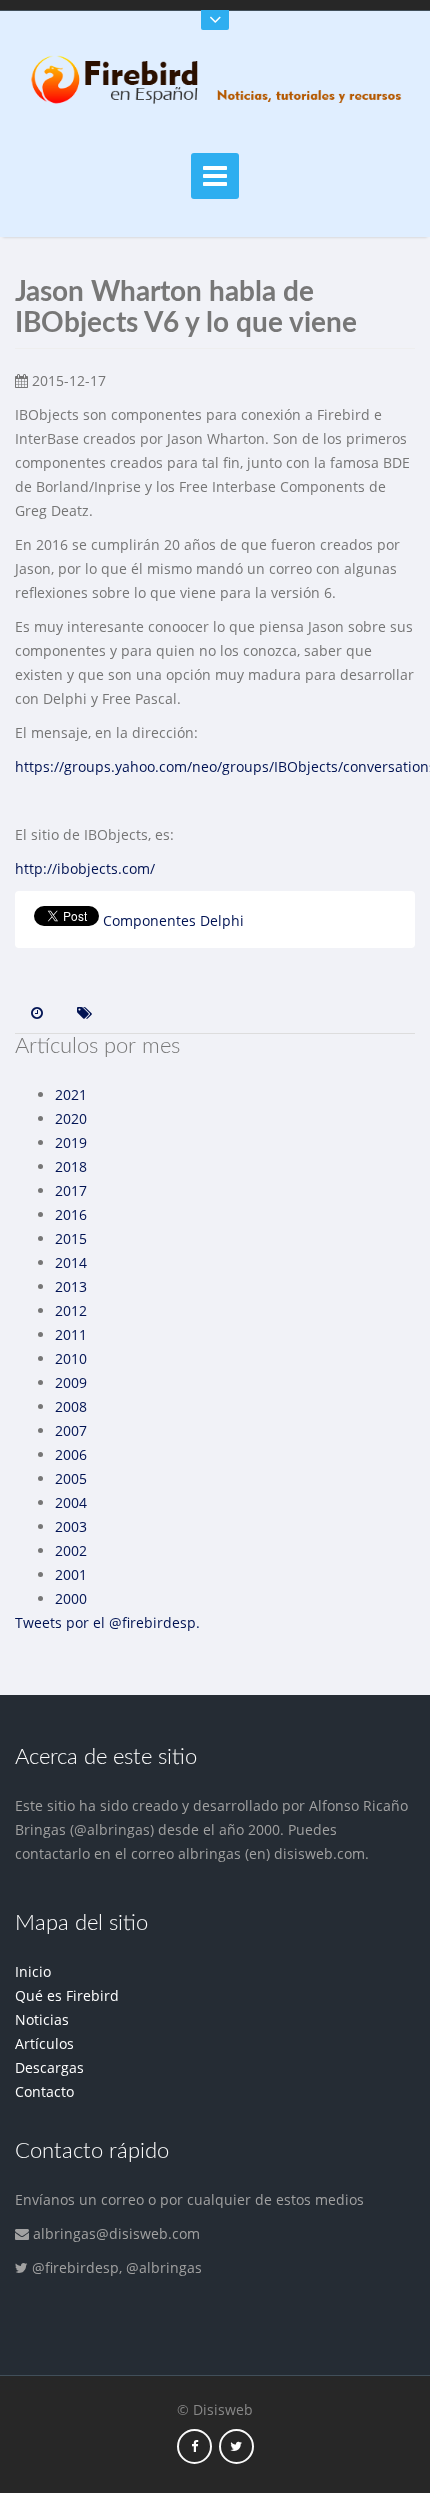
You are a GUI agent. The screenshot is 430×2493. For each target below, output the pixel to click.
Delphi (222, 920)
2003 (71, 1526)
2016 (71, 1214)
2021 (71, 1094)
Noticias (42, 2019)
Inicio (33, 1971)
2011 (71, 1334)
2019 (71, 1142)
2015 (71, 1238)
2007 (71, 1430)
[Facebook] (194, 2445)
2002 (71, 1550)
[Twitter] (236, 2445)
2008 (71, 1406)
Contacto (44, 2091)
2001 (71, 1574)
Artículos (44, 2043)
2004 (71, 1502)
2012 (71, 1310)
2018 (71, 1166)
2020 (71, 1118)
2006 (71, 1454)
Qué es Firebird (67, 1995)
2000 (71, 1598)
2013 (71, 1286)
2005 (71, 1478)
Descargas (49, 2067)
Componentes (149, 920)
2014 (71, 1262)
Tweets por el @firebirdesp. (107, 1622)
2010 (71, 1358)
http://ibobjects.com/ (85, 868)
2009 (71, 1382)
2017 (71, 1190)
